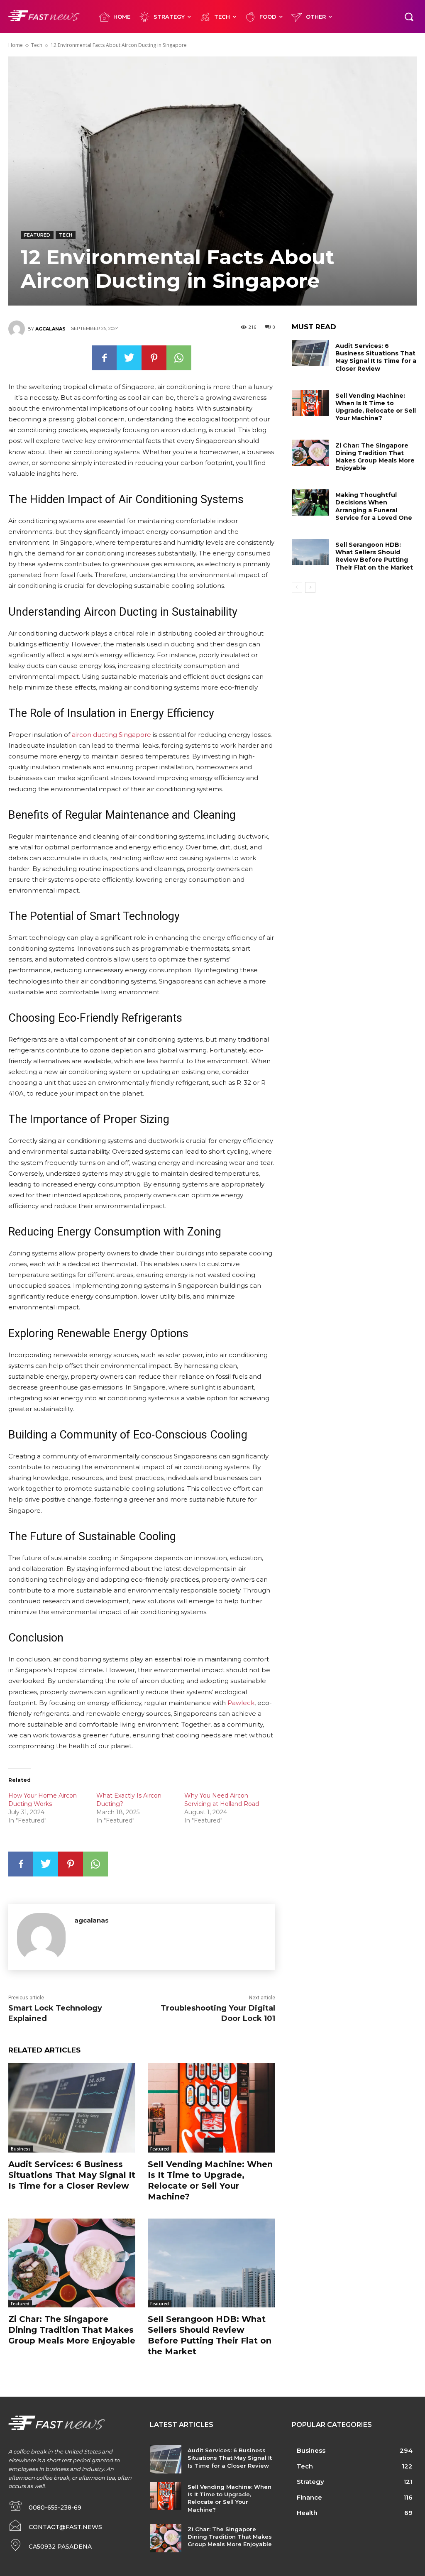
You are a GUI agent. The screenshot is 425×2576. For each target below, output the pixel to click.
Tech (37, 45)
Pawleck (241, 1703)
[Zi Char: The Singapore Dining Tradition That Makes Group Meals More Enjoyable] (72, 2263)
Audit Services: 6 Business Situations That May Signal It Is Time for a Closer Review (72, 2175)
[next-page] (310, 587)
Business (21, 2149)
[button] (409, 17)
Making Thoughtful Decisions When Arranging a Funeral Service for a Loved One (374, 506)
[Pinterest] (154, 358)
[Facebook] (104, 358)
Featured (37, 235)
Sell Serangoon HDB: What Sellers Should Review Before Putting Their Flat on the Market (374, 556)
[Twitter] (129, 358)
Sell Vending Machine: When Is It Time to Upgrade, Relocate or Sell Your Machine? (376, 407)
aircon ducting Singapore (111, 735)
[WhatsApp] (179, 358)
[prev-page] (297, 587)
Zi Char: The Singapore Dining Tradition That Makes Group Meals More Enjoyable (72, 2330)
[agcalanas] (18, 329)
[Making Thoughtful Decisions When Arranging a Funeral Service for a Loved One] (310, 502)
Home (16, 45)
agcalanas (50, 329)
